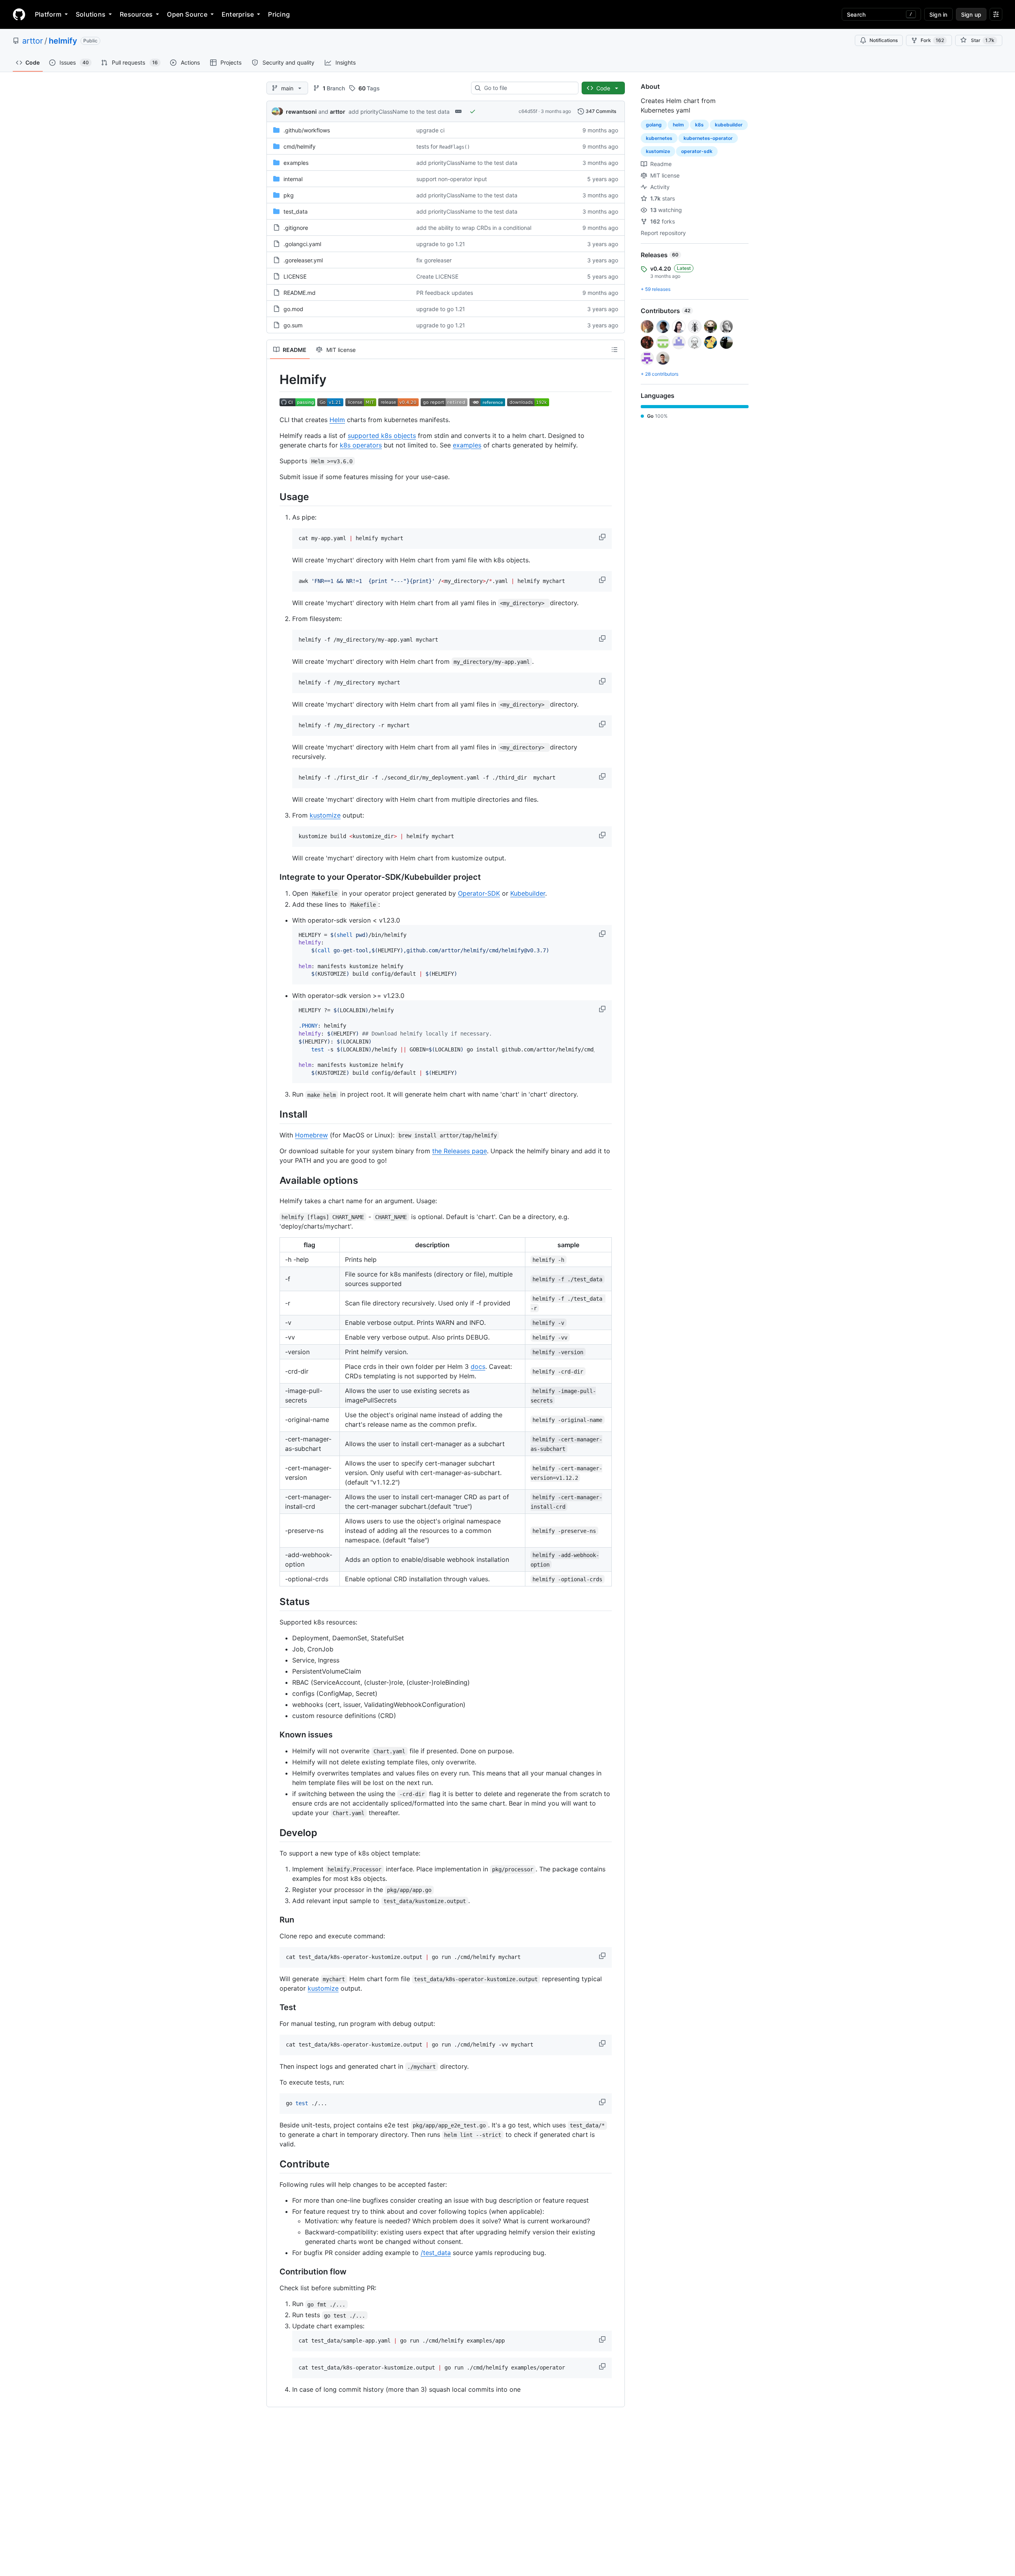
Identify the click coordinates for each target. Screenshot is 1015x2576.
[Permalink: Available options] (274, 1180)
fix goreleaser (434, 260)
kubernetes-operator (708, 138)
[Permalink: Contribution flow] (274, 2272)
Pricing (279, 14)
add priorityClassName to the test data (399, 112)
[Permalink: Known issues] (274, 1735)
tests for (443, 146)
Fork (932, 40)
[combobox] (528, 88)
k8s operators (361, 445)
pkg (289, 195)
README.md (300, 293)
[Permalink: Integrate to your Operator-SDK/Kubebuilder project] (274, 877)
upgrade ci (430, 130)
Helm (337, 420)
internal (293, 179)
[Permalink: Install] (274, 1114)
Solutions (91, 14)
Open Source (187, 14)
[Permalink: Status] (274, 1601)
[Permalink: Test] (274, 2008)
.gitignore (296, 228)
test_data (296, 211)
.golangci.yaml (302, 244)
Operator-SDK (479, 893)
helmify (63, 41)
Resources (136, 14)
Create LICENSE (437, 276)
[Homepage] (19, 14)
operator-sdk (697, 151)
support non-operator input (452, 179)
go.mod (293, 309)
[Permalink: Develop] (274, 1833)
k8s (699, 125)
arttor (33, 41)
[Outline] (615, 350)
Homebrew (311, 1135)
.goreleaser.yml (303, 260)
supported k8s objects (382, 436)
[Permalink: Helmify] (274, 380)
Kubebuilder (528, 893)
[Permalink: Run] (274, 1920)
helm (678, 125)
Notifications (884, 40)
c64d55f (528, 111)
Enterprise (238, 14)
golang (654, 125)
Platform (48, 14)
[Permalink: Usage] (274, 497)
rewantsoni (301, 112)
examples (296, 163)
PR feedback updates (445, 293)
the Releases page (460, 1151)
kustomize (325, 815)
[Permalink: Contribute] (274, 2164)
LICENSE (295, 276)
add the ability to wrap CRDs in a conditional (474, 228)
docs (478, 1366)
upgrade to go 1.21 (441, 244)
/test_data (436, 2253)
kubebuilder (729, 125)
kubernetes (659, 138)
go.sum (293, 325)
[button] (603, 537)
